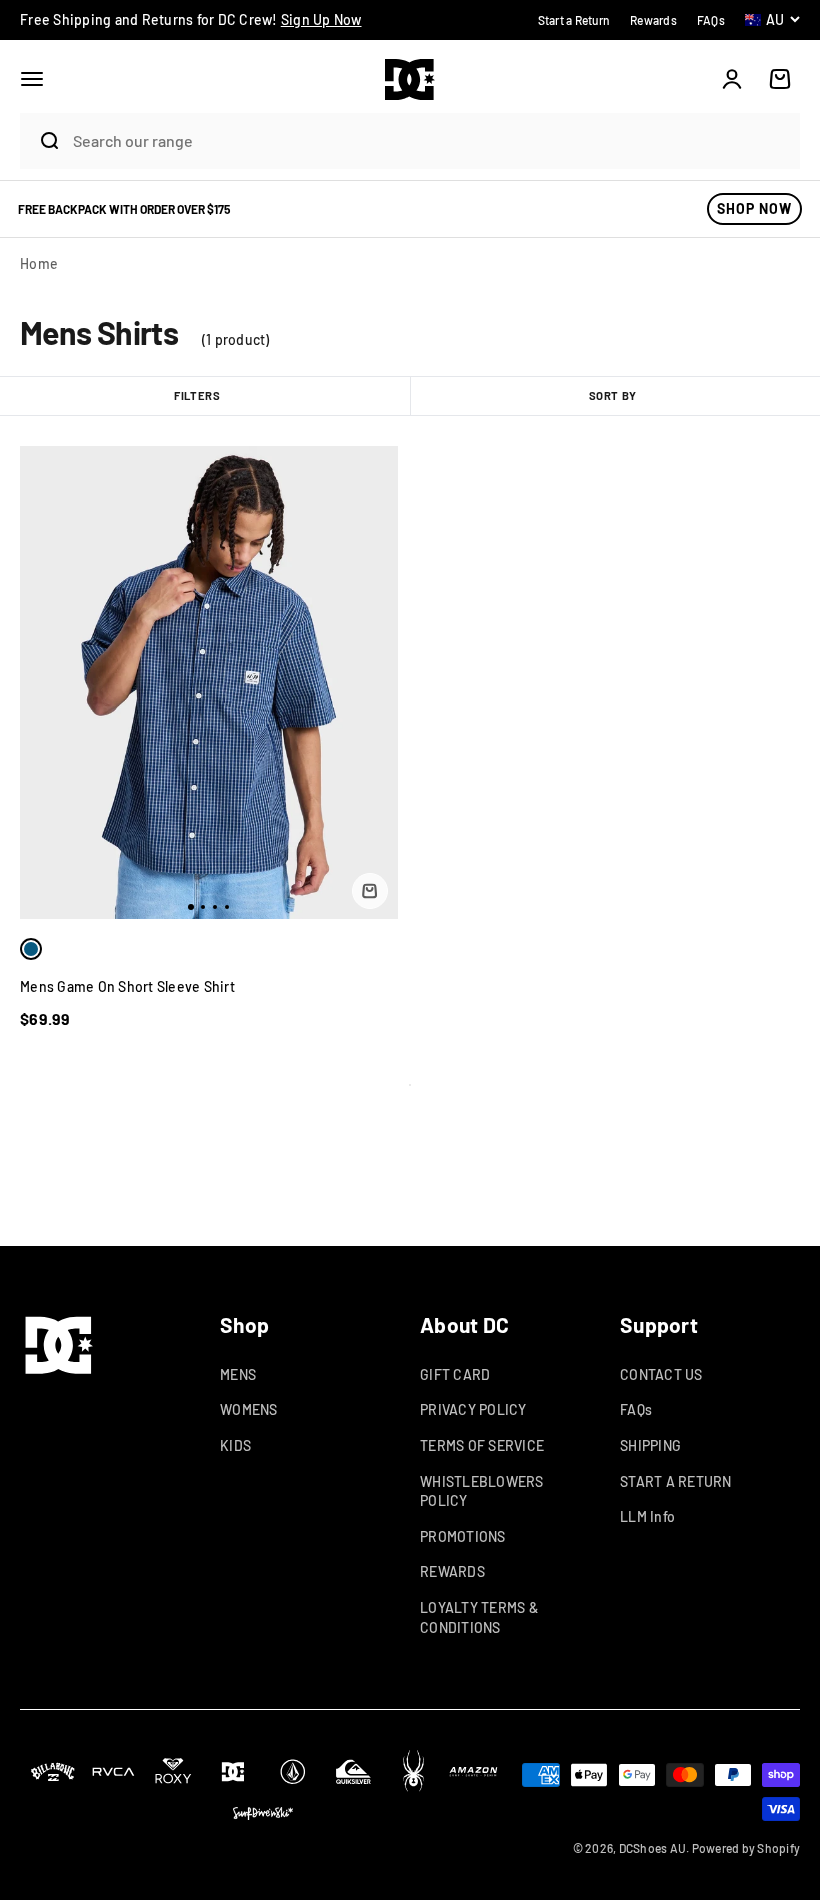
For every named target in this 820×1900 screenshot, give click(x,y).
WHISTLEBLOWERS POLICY (482, 1491)
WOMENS (249, 1409)
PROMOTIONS (463, 1536)
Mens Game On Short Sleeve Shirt (127, 986)
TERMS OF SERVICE (482, 1445)
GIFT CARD (455, 1374)
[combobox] (431, 140)
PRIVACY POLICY (473, 1409)
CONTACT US (661, 1374)
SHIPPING (650, 1445)
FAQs (636, 1409)
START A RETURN (676, 1481)
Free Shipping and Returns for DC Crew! (191, 19)
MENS (238, 1374)
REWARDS (452, 1571)
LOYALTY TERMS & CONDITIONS (479, 1617)
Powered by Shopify (746, 1848)
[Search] (41, 141)
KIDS (235, 1445)
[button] (32, 79)
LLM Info (647, 1516)
